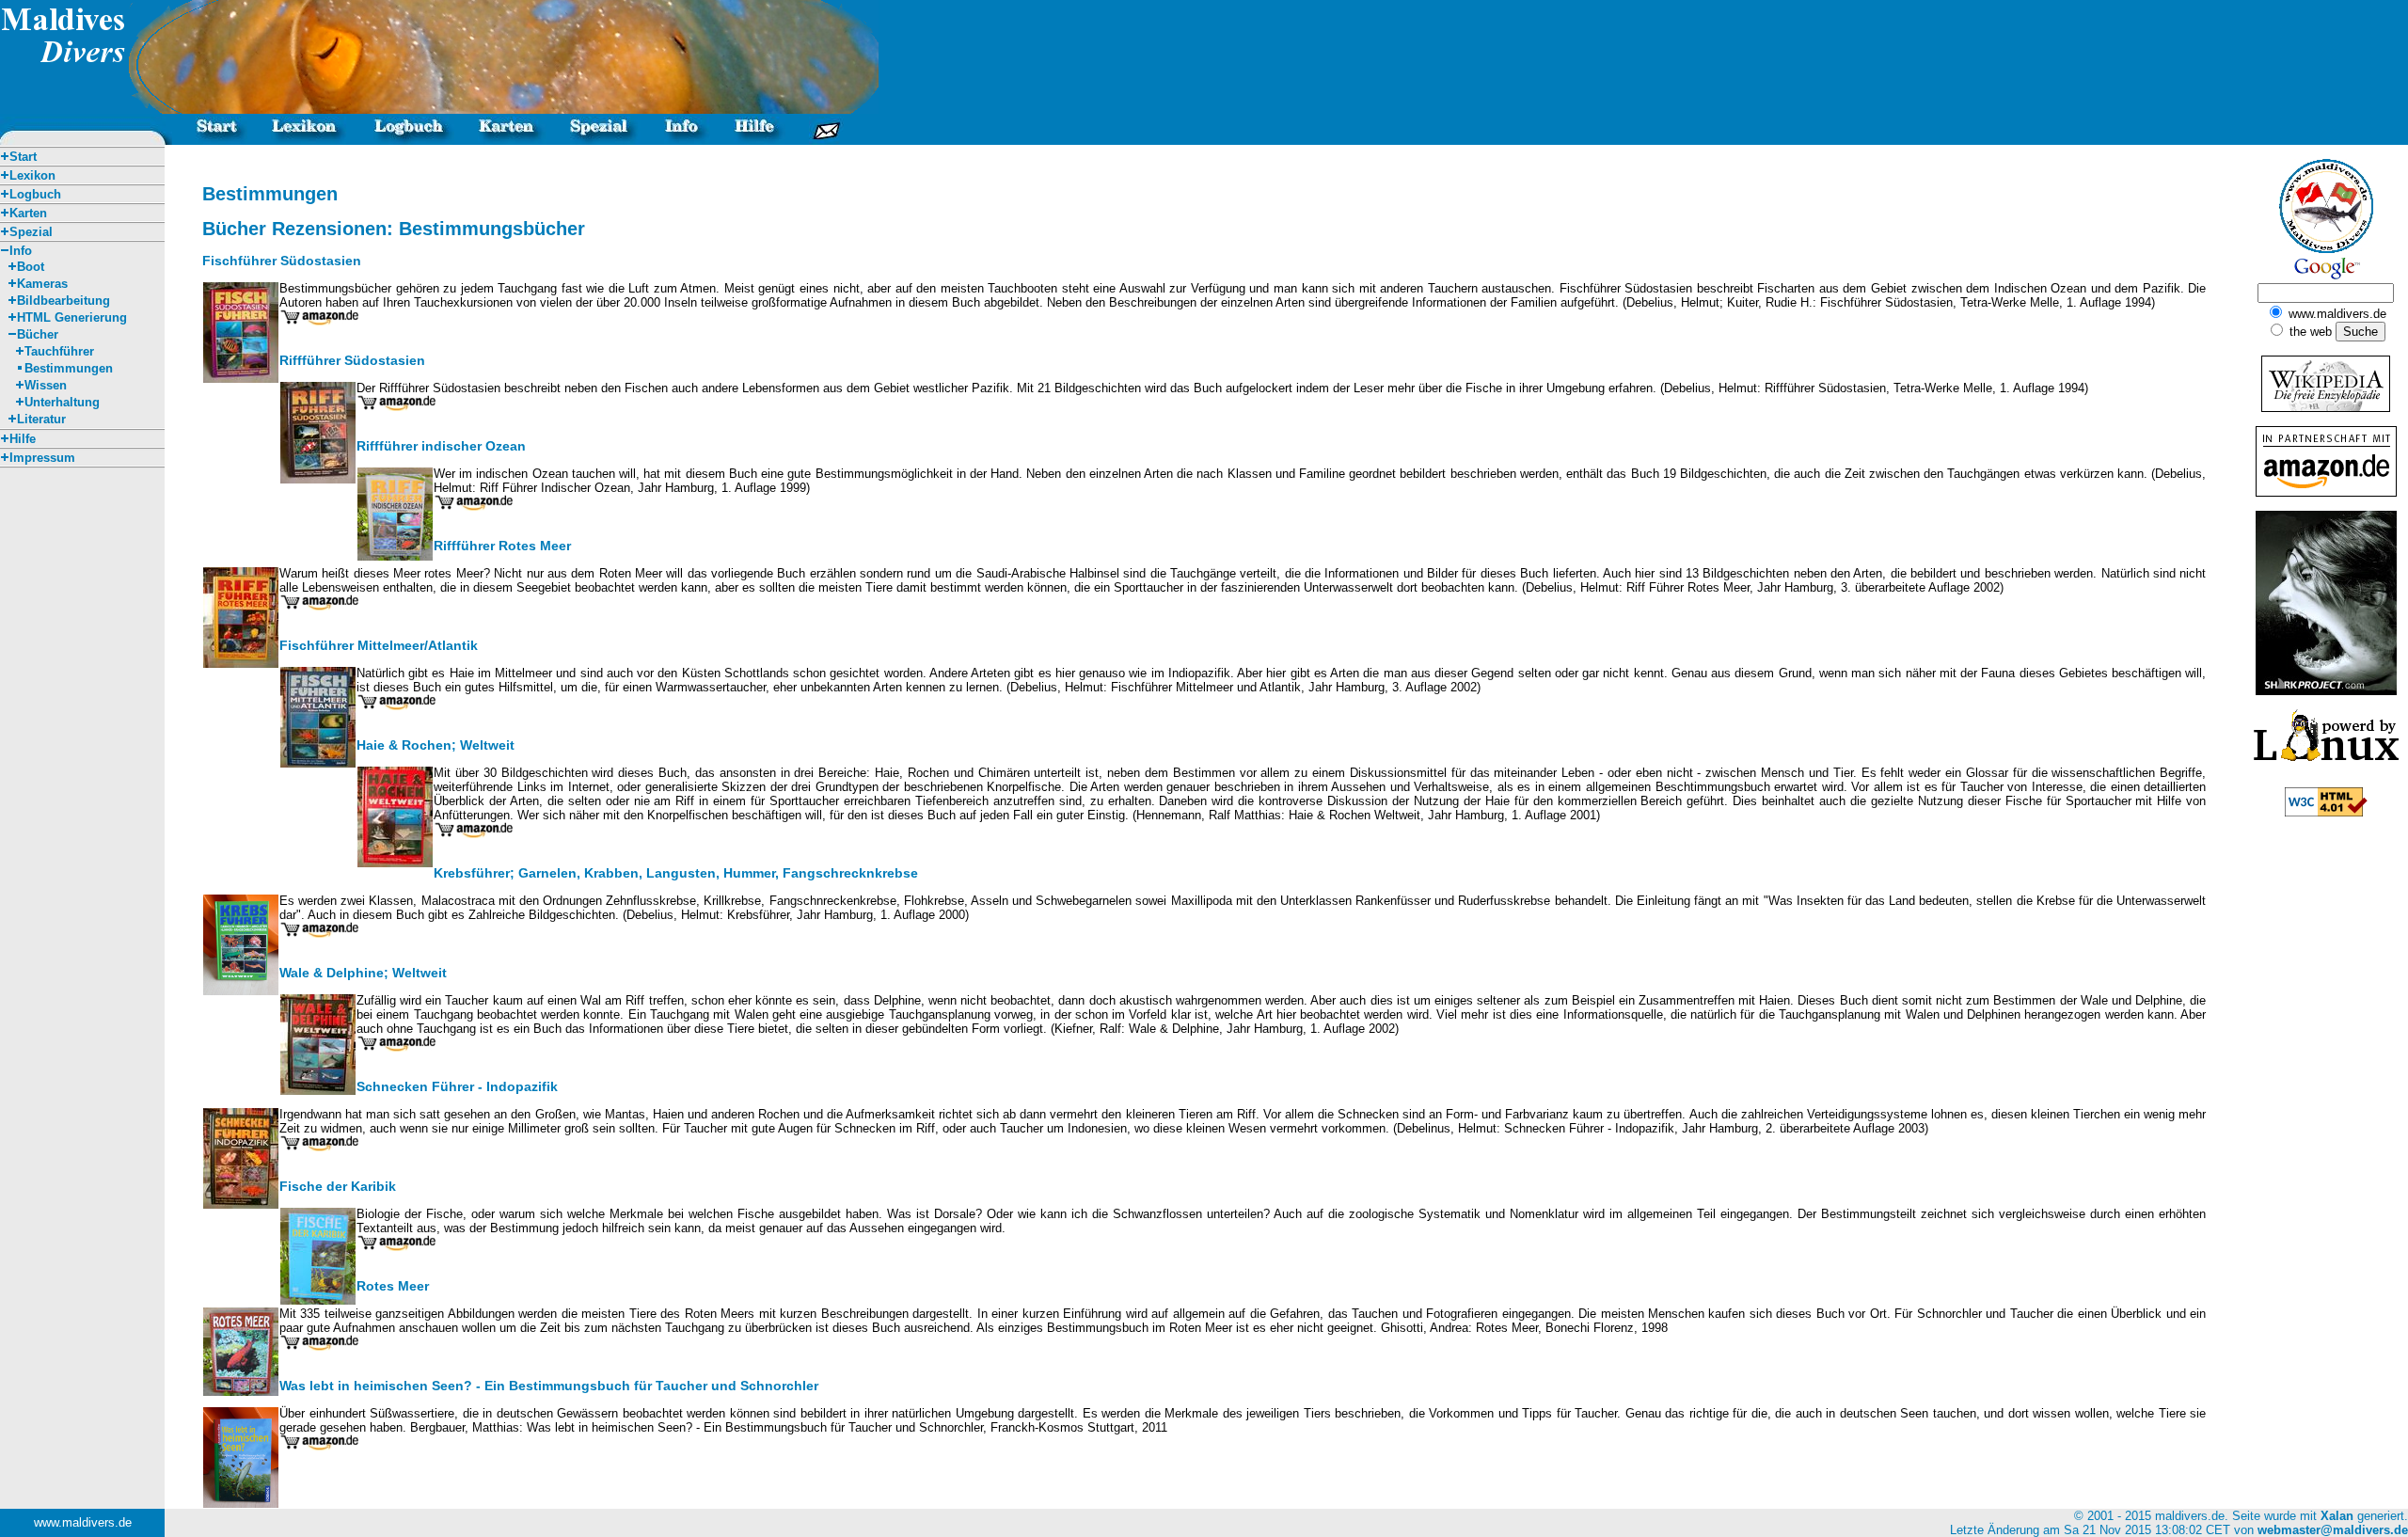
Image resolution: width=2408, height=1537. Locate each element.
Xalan (2337, 1516)
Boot (31, 267)
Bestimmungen (69, 368)
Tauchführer (59, 351)
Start (23, 157)
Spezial (31, 232)
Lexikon (32, 175)
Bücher (38, 334)
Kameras (42, 284)
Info (21, 251)
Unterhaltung (62, 402)
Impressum (42, 458)
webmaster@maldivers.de (2333, 1530)
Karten (28, 213)
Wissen (46, 385)
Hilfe (23, 439)
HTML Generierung (72, 317)
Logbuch (35, 194)
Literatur (41, 419)
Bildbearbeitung (63, 301)
